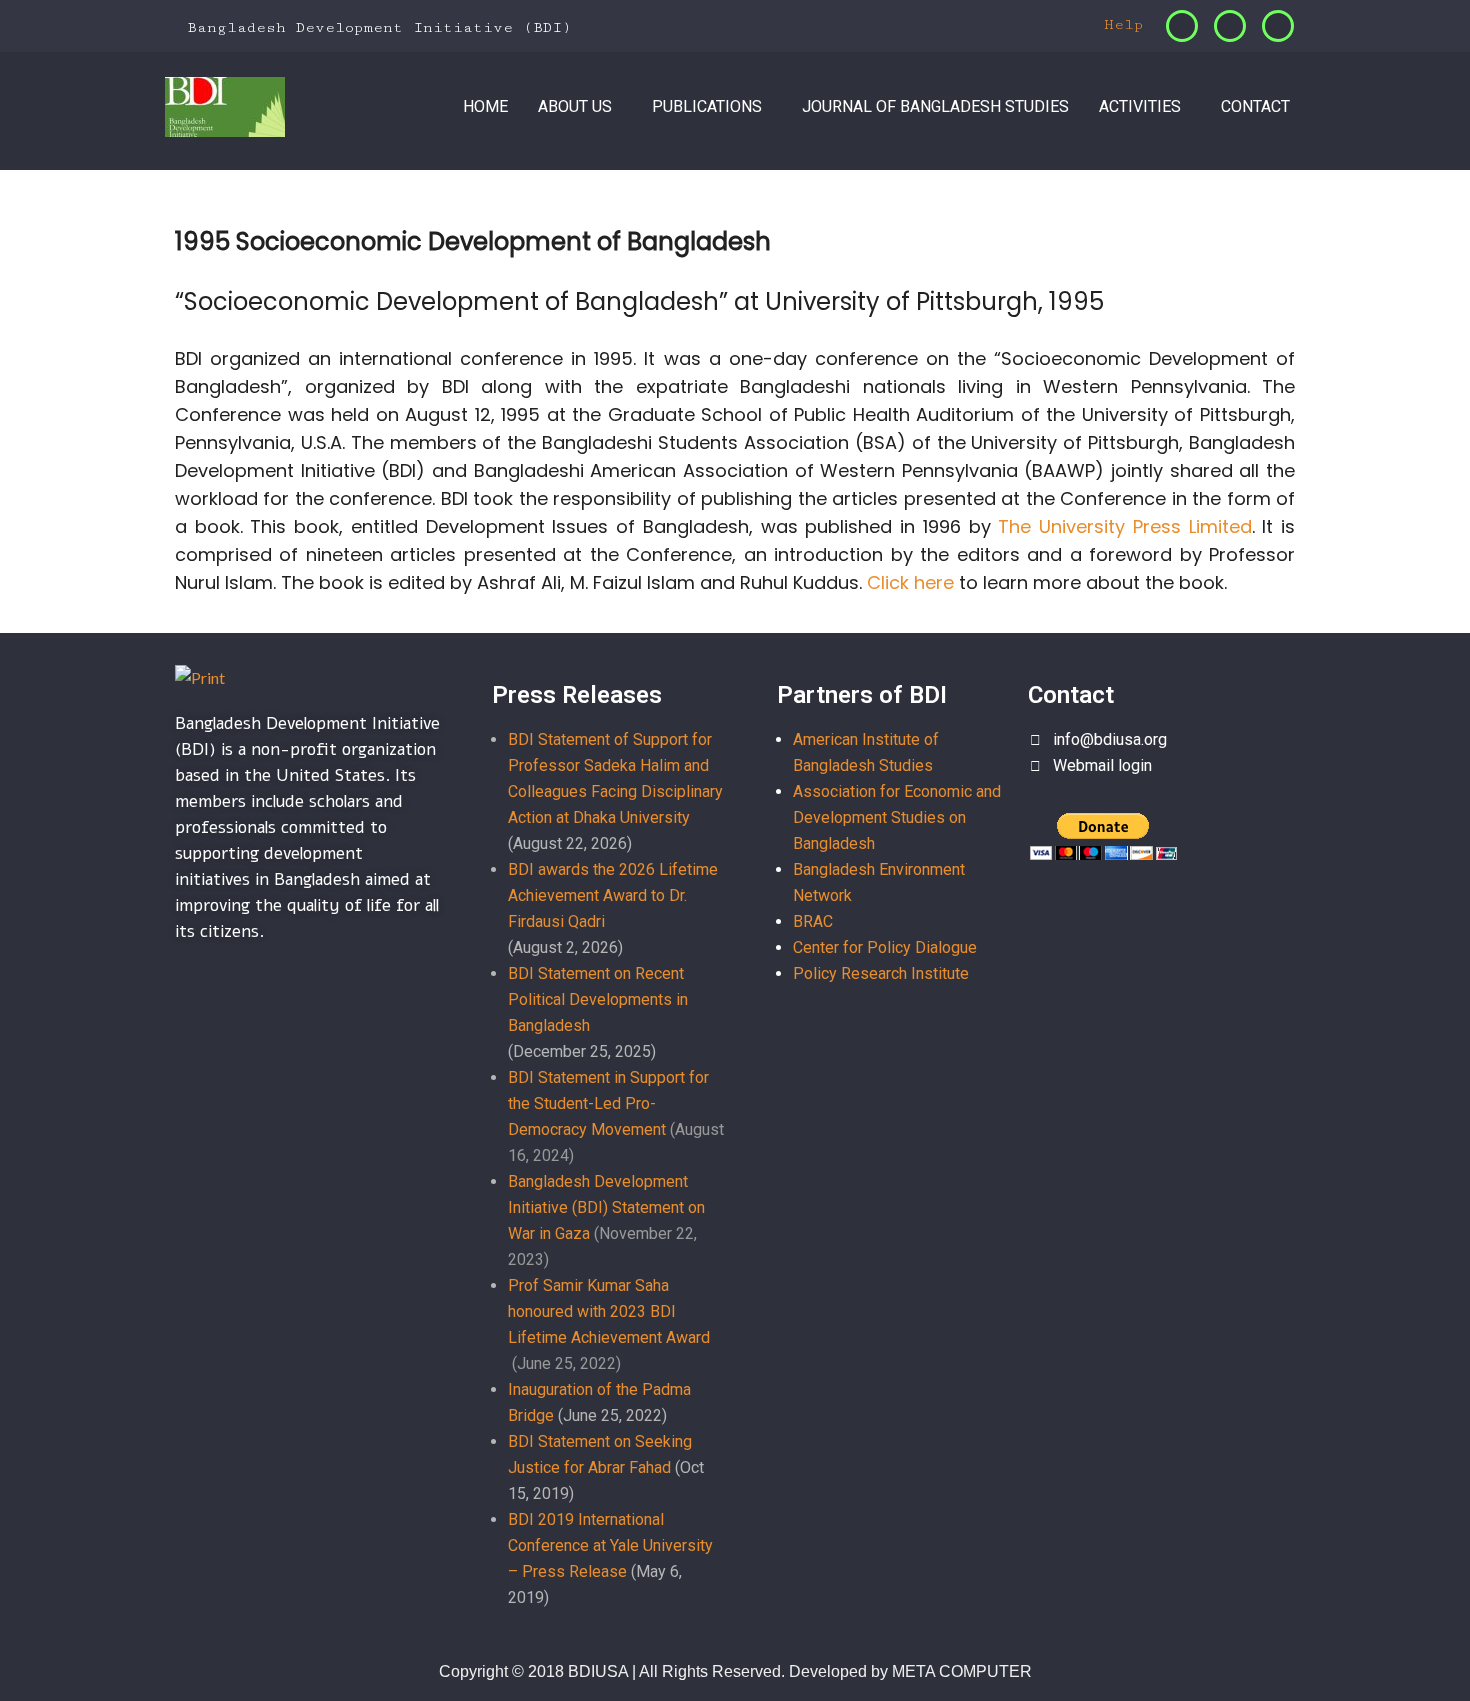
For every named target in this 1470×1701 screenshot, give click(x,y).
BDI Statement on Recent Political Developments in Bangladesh (598, 999)
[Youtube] (1278, 26)
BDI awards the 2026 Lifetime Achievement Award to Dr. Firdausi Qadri (613, 895)
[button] (580, 107)
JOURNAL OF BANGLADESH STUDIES (935, 106)
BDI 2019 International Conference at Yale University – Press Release (610, 1545)
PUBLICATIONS (707, 106)
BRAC (813, 921)
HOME (485, 106)
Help (1118, 24)
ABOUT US (575, 106)
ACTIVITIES (1140, 106)
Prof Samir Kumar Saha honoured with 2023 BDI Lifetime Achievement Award (609, 1311)
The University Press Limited (1124, 526)
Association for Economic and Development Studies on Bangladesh (897, 817)
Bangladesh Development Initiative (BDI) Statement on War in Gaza (606, 1207)
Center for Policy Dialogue (885, 947)
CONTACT (1255, 106)
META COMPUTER (962, 1671)
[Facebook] (1182, 26)
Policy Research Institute (881, 973)
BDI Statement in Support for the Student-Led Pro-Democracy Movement (608, 1103)
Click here (910, 582)
